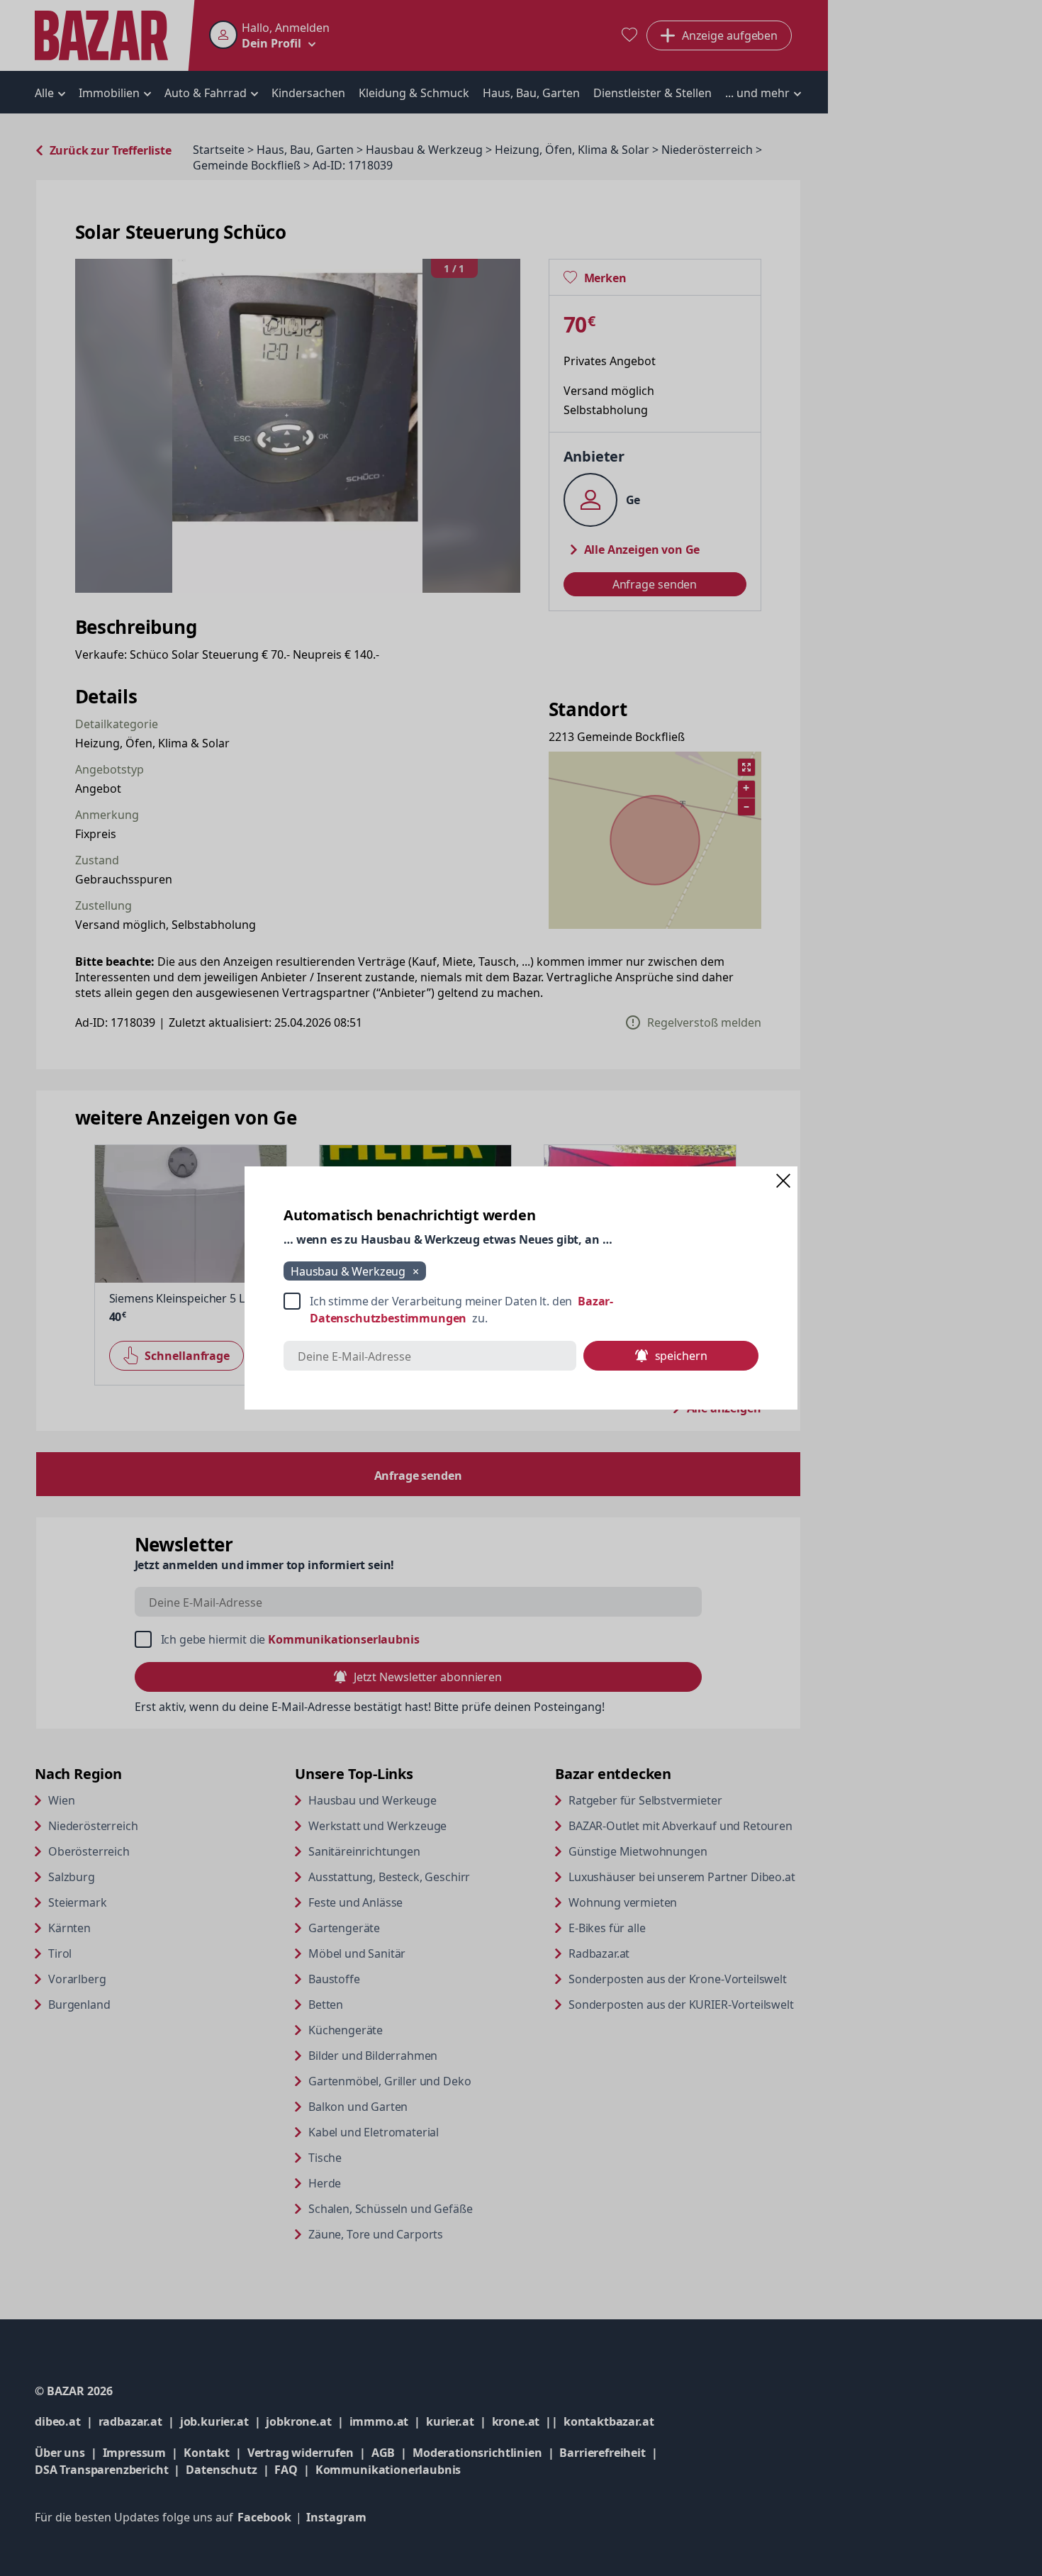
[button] (783, 1181)
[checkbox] (521, 1310)
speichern (681, 1356)
